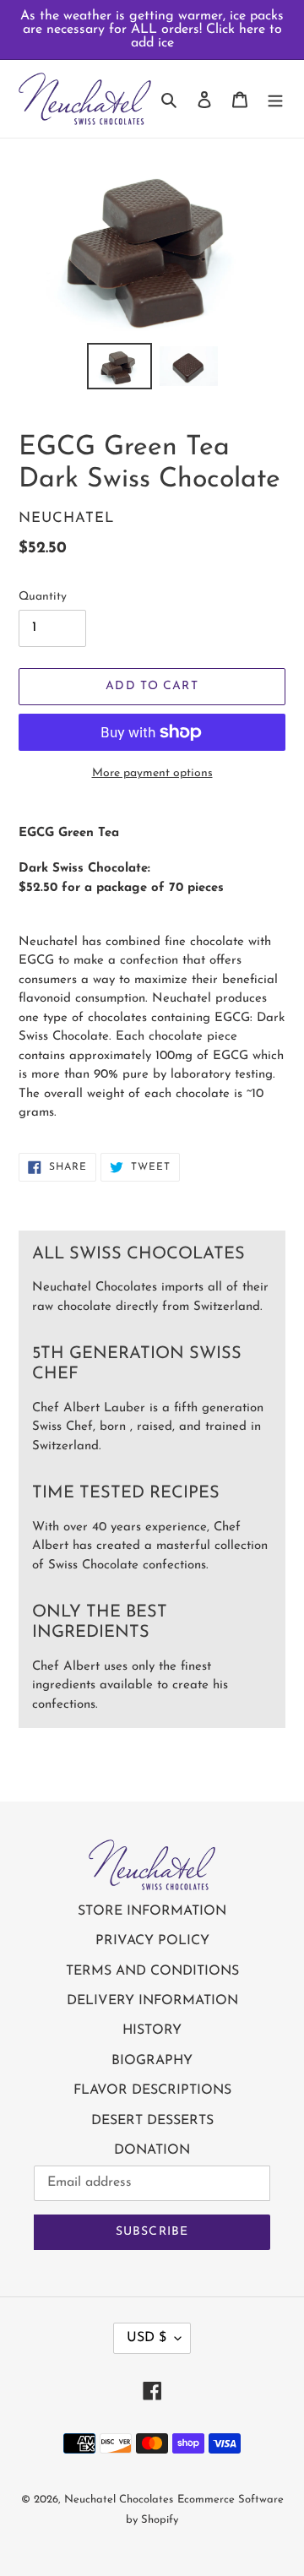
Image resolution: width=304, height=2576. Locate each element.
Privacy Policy (152, 1941)
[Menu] (275, 99)
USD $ (147, 2338)
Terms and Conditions (152, 1971)
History (152, 2030)
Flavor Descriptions (152, 2090)
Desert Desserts (152, 2121)
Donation (152, 2150)
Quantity (43, 597)
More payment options (152, 773)
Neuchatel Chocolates (119, 2500)
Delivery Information (152, 2001)
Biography (152, 2061)
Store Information (152, 1911)
